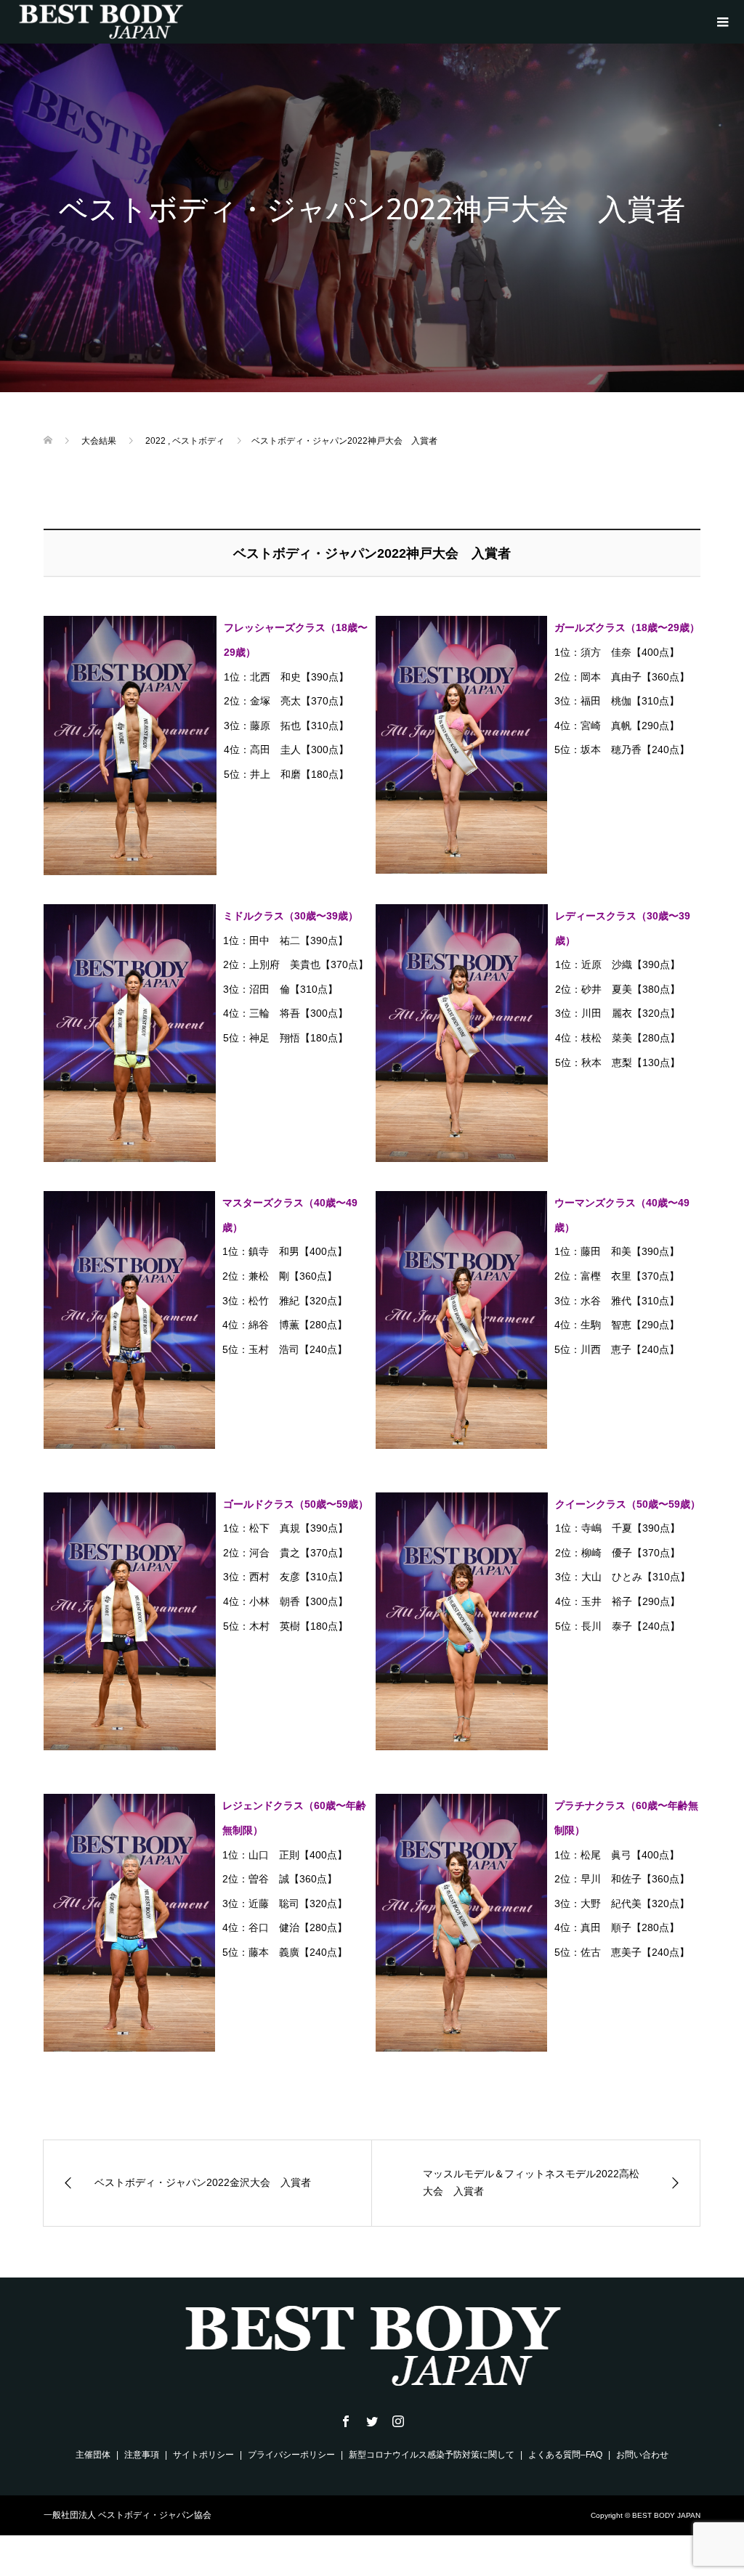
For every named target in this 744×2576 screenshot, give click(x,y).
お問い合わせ (642, 2455)
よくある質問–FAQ (565, 2455)
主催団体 (93, 2455)
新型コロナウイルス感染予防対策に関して (432, 2455)
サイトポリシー (203, 2455)
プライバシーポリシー (291, 2455)
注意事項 (142, 2455)
